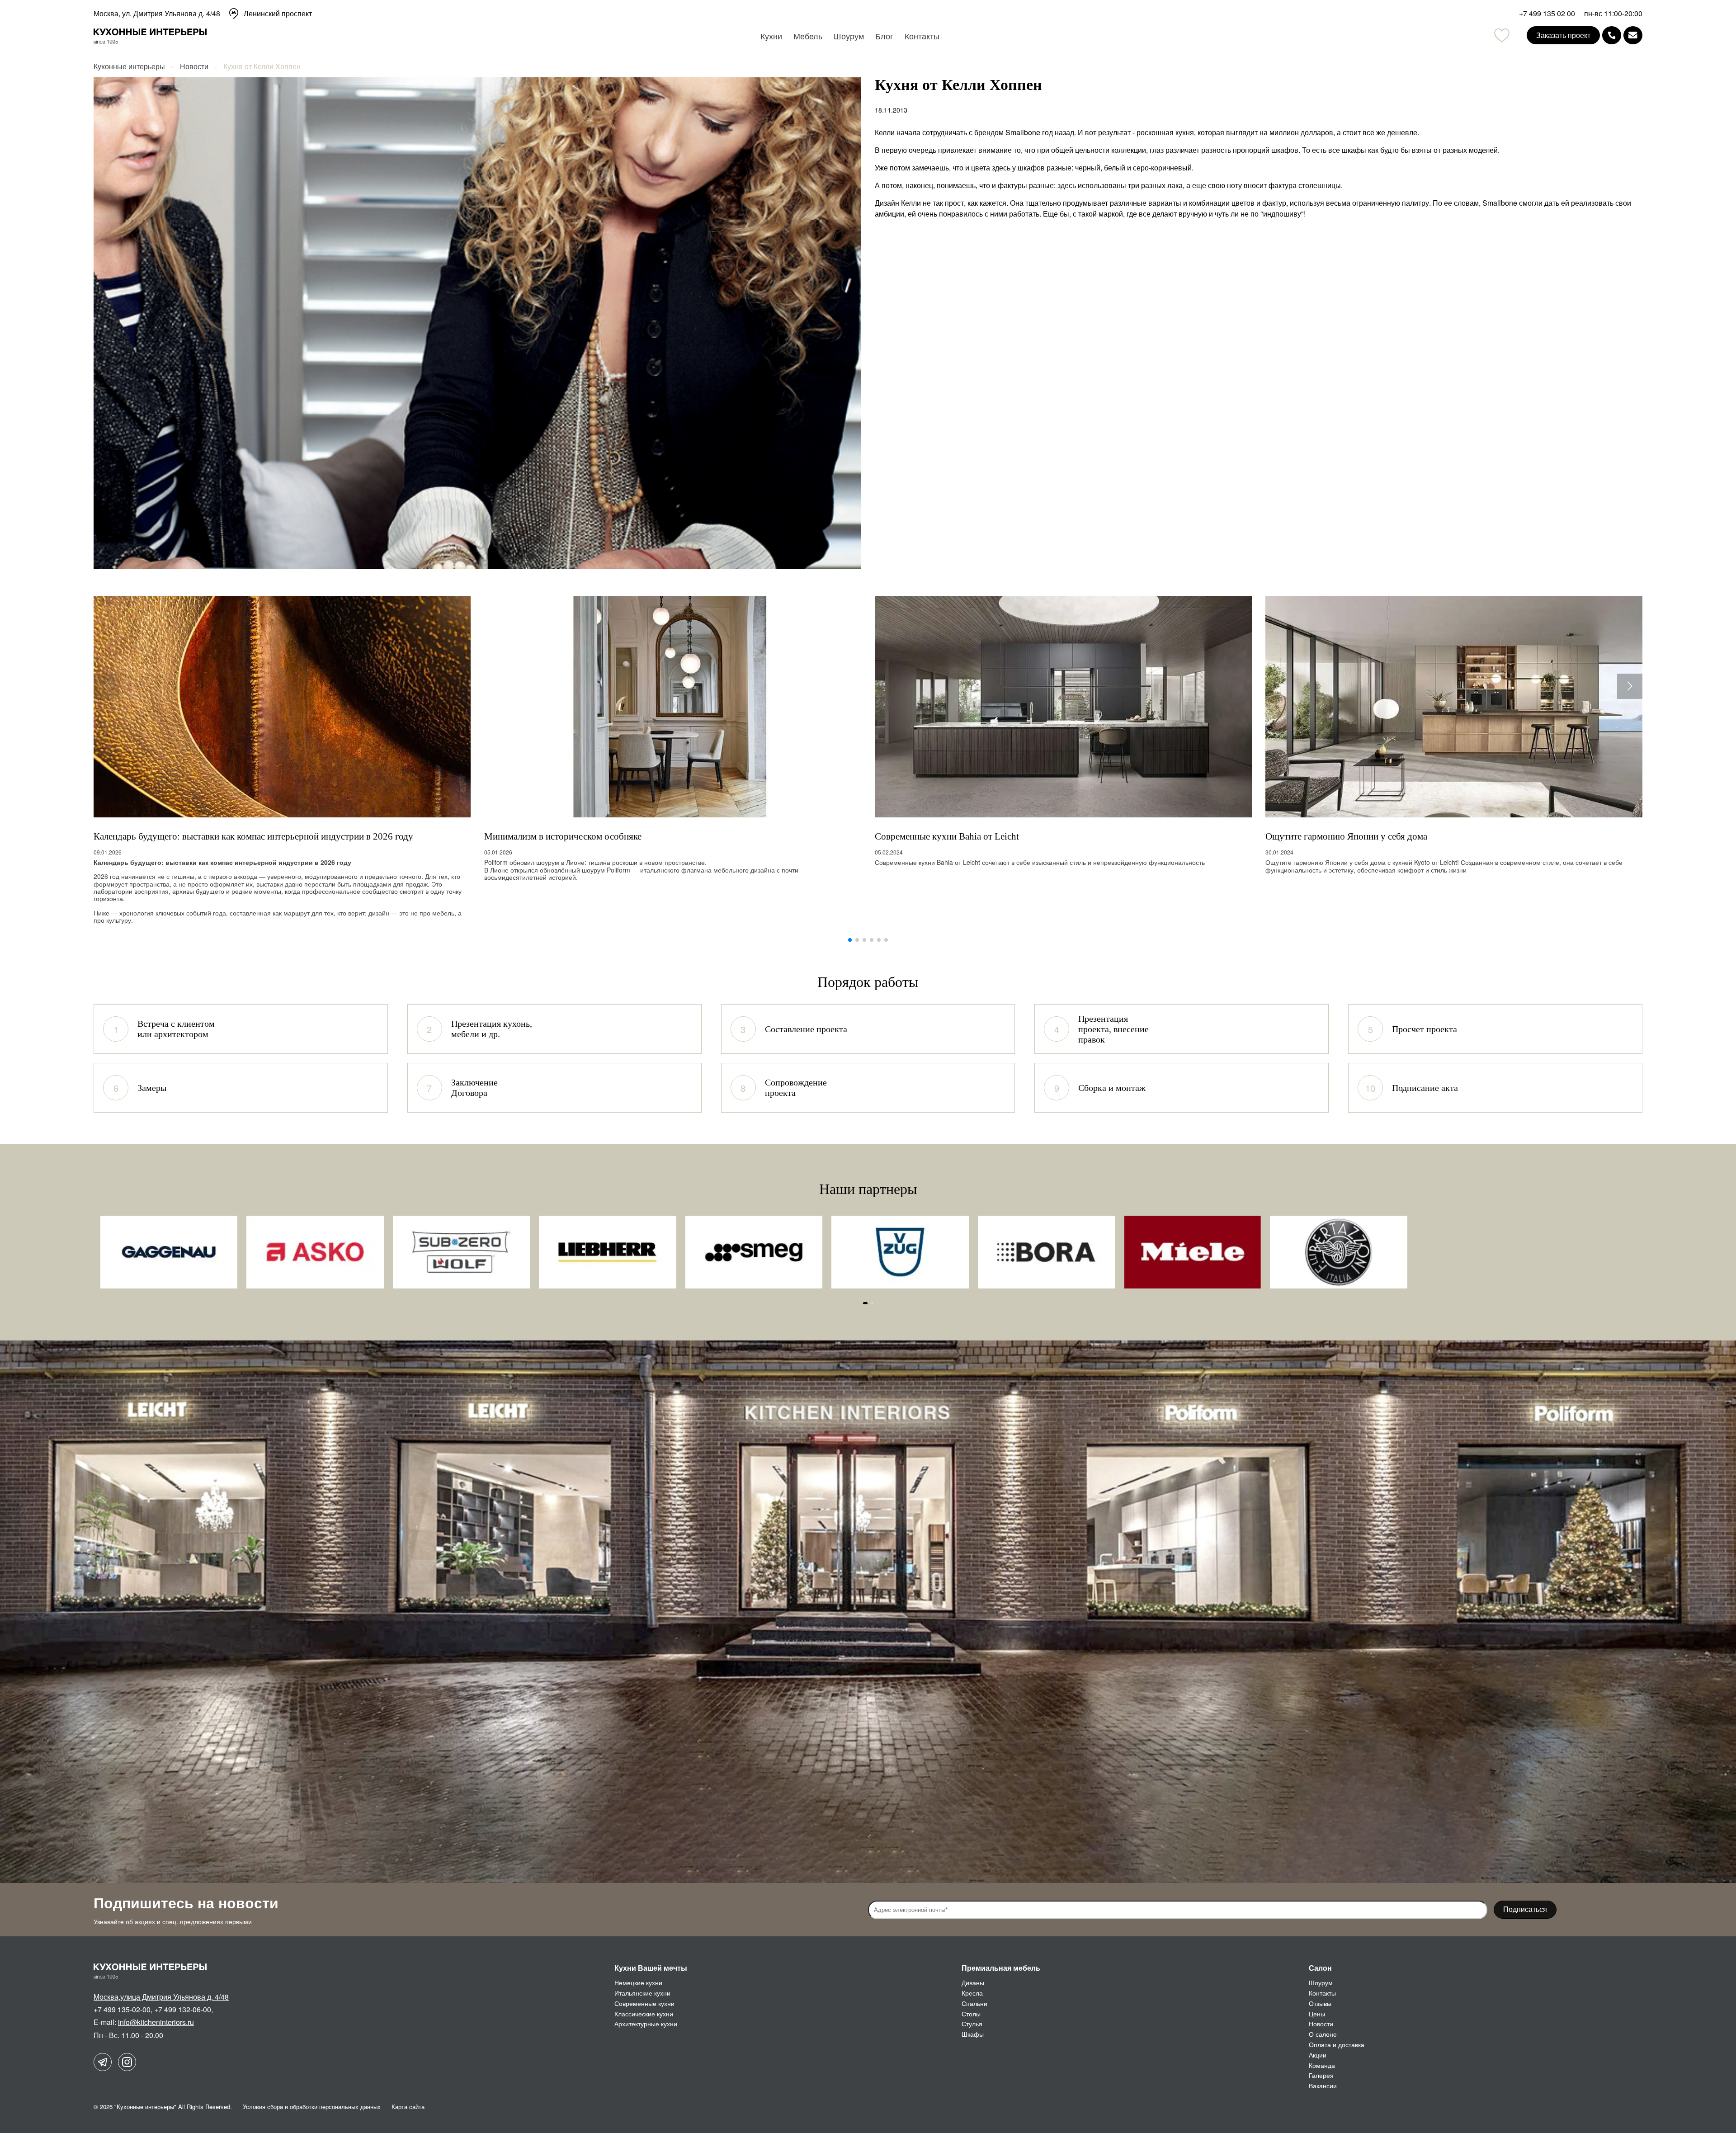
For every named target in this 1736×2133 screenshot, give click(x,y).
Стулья (972, 2024)
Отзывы (1320, 2003)
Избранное (1502, 35)
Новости (1321, 2024)
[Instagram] (127, 2062)
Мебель (808, 36)
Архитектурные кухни (646, 2024)
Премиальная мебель (1001, 1968)
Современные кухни (644, 2003)
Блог (884, 36)
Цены (1317, 2014)
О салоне (1323, 2034)
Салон (1320, 1968)
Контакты (922, 36)
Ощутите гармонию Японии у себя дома (956, 836)
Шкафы (973, 2034)
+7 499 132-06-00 (183, 2009)
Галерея (1321, 2075)
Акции (1318, 2055)
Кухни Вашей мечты (651, 1968)
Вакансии (1323, 2086)
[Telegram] (103, 2062)
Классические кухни (644, 2014)
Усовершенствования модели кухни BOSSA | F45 (1364, 836)
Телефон (1612, 35)
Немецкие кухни (638, 1982)
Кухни (771, 36)
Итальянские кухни (642, 1993)
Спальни (974, 2003)
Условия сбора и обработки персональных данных (312, 2107)
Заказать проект (1563, 35)
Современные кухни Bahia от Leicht (556, 836)
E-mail (1633, 35)
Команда (1322, 2065)
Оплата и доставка (1337, 2044)
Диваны (973, 1982)
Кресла (972, 1993)
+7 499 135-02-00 (122, 2009)
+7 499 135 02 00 (1547, 14)
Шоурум (849, 36)
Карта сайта (408, 2107)
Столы (971, 2014)
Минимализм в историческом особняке (172, 836)
